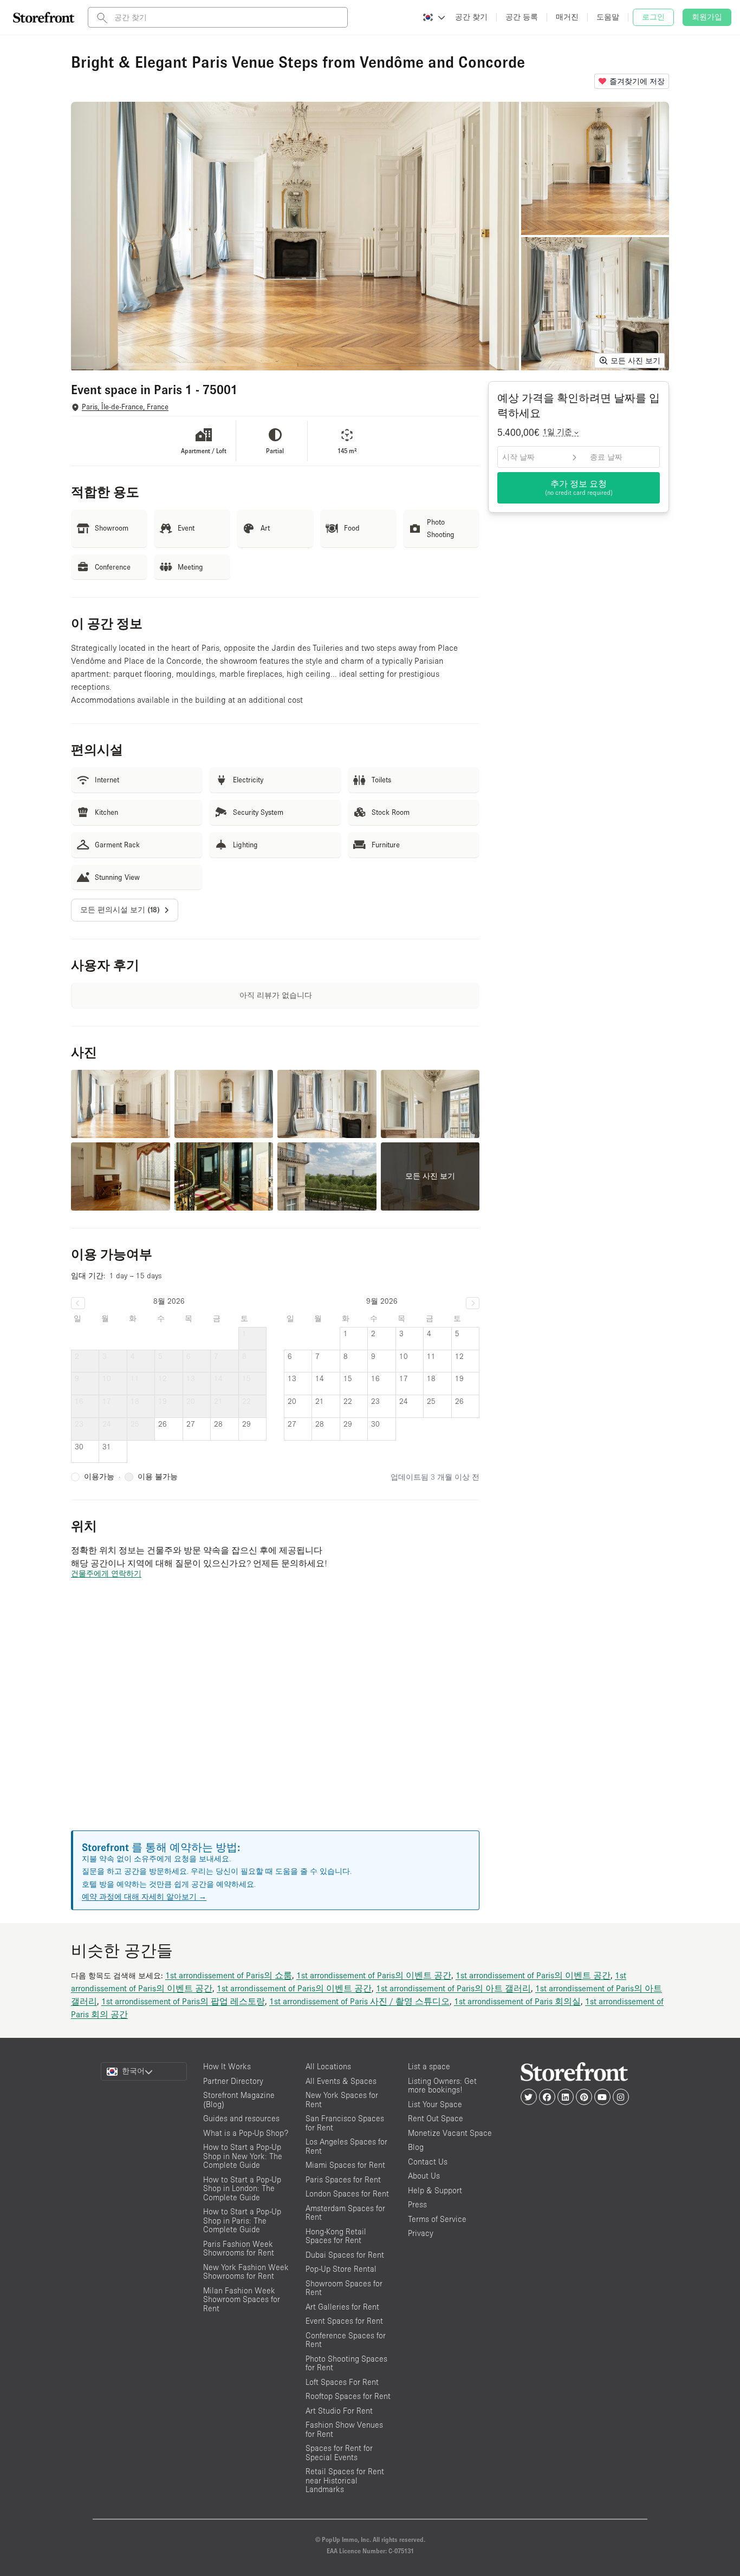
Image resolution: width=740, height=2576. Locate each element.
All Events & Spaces (341, 2081)
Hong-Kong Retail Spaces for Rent (336, 2236)
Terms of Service (437, 2219)
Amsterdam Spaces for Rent (345, 2213)
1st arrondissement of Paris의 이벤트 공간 (374, 1975)
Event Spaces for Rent (344, 2321)
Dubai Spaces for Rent (345, 2255)
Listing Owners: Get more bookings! (442, 2085)
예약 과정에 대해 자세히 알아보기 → (144, 1897)
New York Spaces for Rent (342, 2100)
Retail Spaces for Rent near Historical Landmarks (345, 2480)
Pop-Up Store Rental (341, 2269)
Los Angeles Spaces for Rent (346, 2146)
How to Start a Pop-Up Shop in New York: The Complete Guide (243, 2156)
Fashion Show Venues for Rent (344, 2429)
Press (417, 2204)
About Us (424, 2176)
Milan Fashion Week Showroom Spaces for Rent (242, 2299)
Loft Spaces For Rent (342, 2382)
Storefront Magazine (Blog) (239, 2100)
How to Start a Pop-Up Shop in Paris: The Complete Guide (242, 2220)
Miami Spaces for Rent (345, 2165)
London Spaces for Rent (347, 2193)
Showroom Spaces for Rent (344, 2288)
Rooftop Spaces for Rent (348, 2396)
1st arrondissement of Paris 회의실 (517, 2001)
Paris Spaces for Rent (343, 2179)
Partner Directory (233, 2081)
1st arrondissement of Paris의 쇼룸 (229, 1975)
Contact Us (428, 2162)
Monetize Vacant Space (450, 2133)
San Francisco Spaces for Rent (345, 2123)
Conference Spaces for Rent (346, 2340)
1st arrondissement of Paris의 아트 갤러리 (453, 1988)
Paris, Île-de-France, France (125, 407)
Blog (416, 2147)
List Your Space (435, 2104)
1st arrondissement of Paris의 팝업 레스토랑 (183, 2001)
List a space (429, 2066)
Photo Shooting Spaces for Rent (346, 2363)
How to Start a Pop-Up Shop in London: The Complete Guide (242, 2188)
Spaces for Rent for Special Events (339, 2453)
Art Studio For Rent (339, 2411)
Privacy (421, 2233)
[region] (275, 1718)
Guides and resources (241, 2118)
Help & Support (435, 2190)
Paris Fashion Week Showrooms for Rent (239, 2248)
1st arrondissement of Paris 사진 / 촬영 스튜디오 (359, 2001)
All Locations (328, 2066)
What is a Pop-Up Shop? (246, 2133)
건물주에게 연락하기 (106, 1573)
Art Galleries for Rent (342, 2307)
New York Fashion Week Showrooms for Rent (246, 2272)
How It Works (227, 2066)
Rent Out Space (436, 2118)
